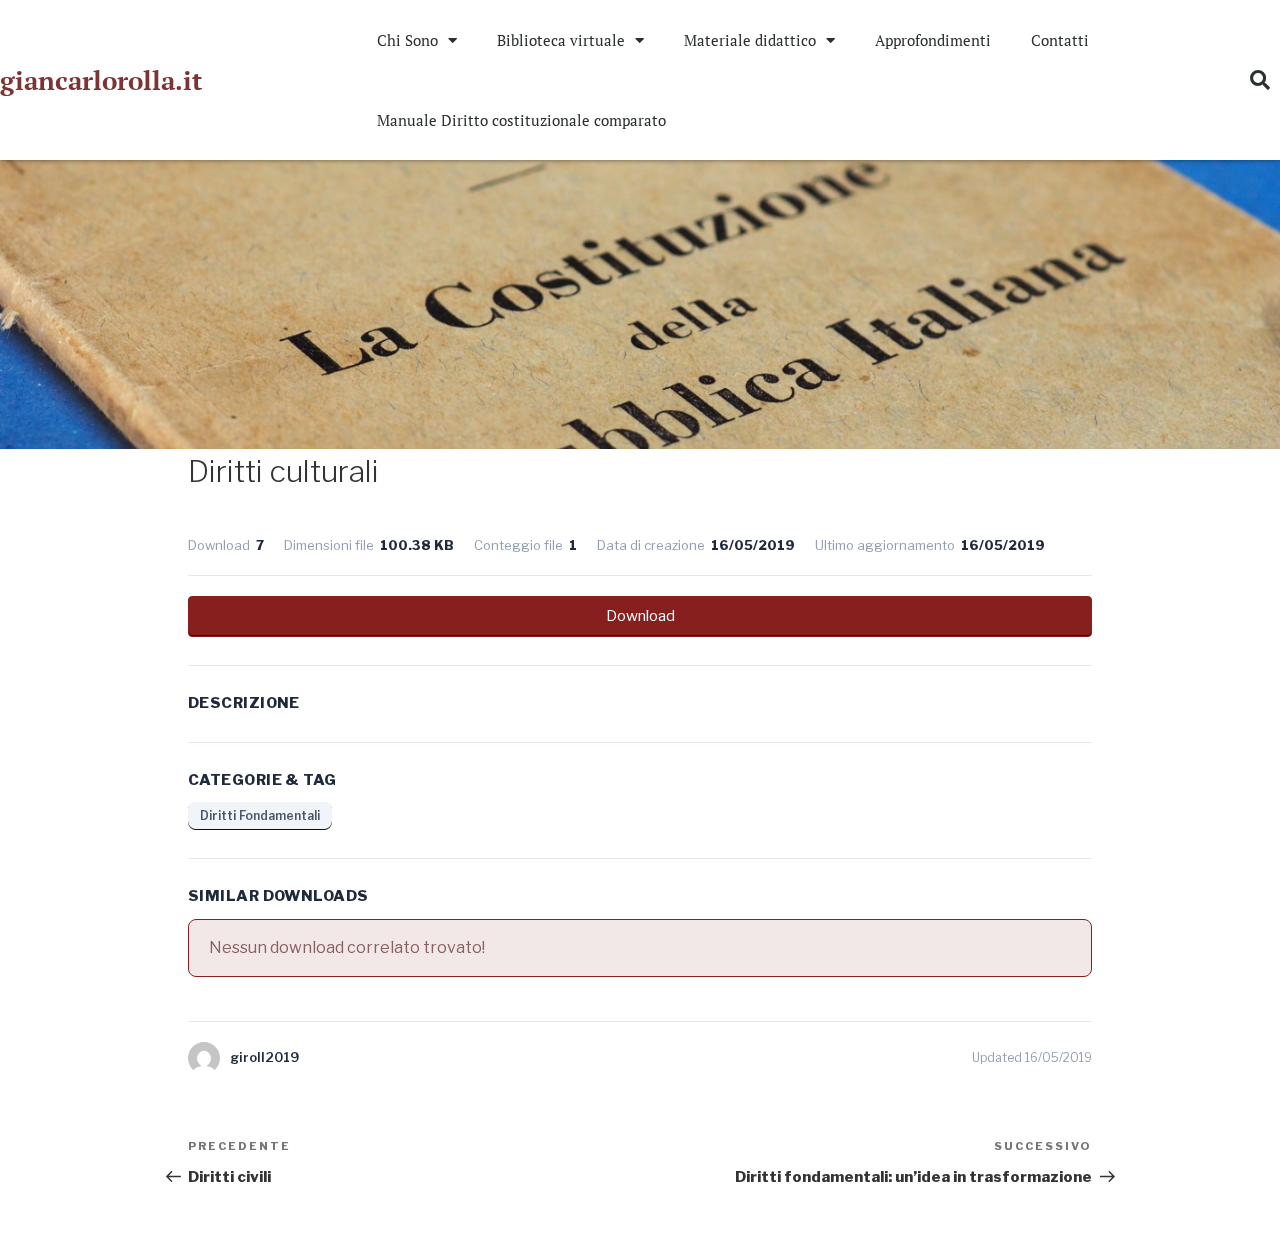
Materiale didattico (750, 40)
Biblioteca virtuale (561, 40)
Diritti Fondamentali (260, 815)
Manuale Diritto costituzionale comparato (521, 120)
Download (640, 616)
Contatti (1060, 40)
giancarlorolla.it (101, 80)
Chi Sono (407, 40)
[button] (1260, 80)
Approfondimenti (933, 40)
